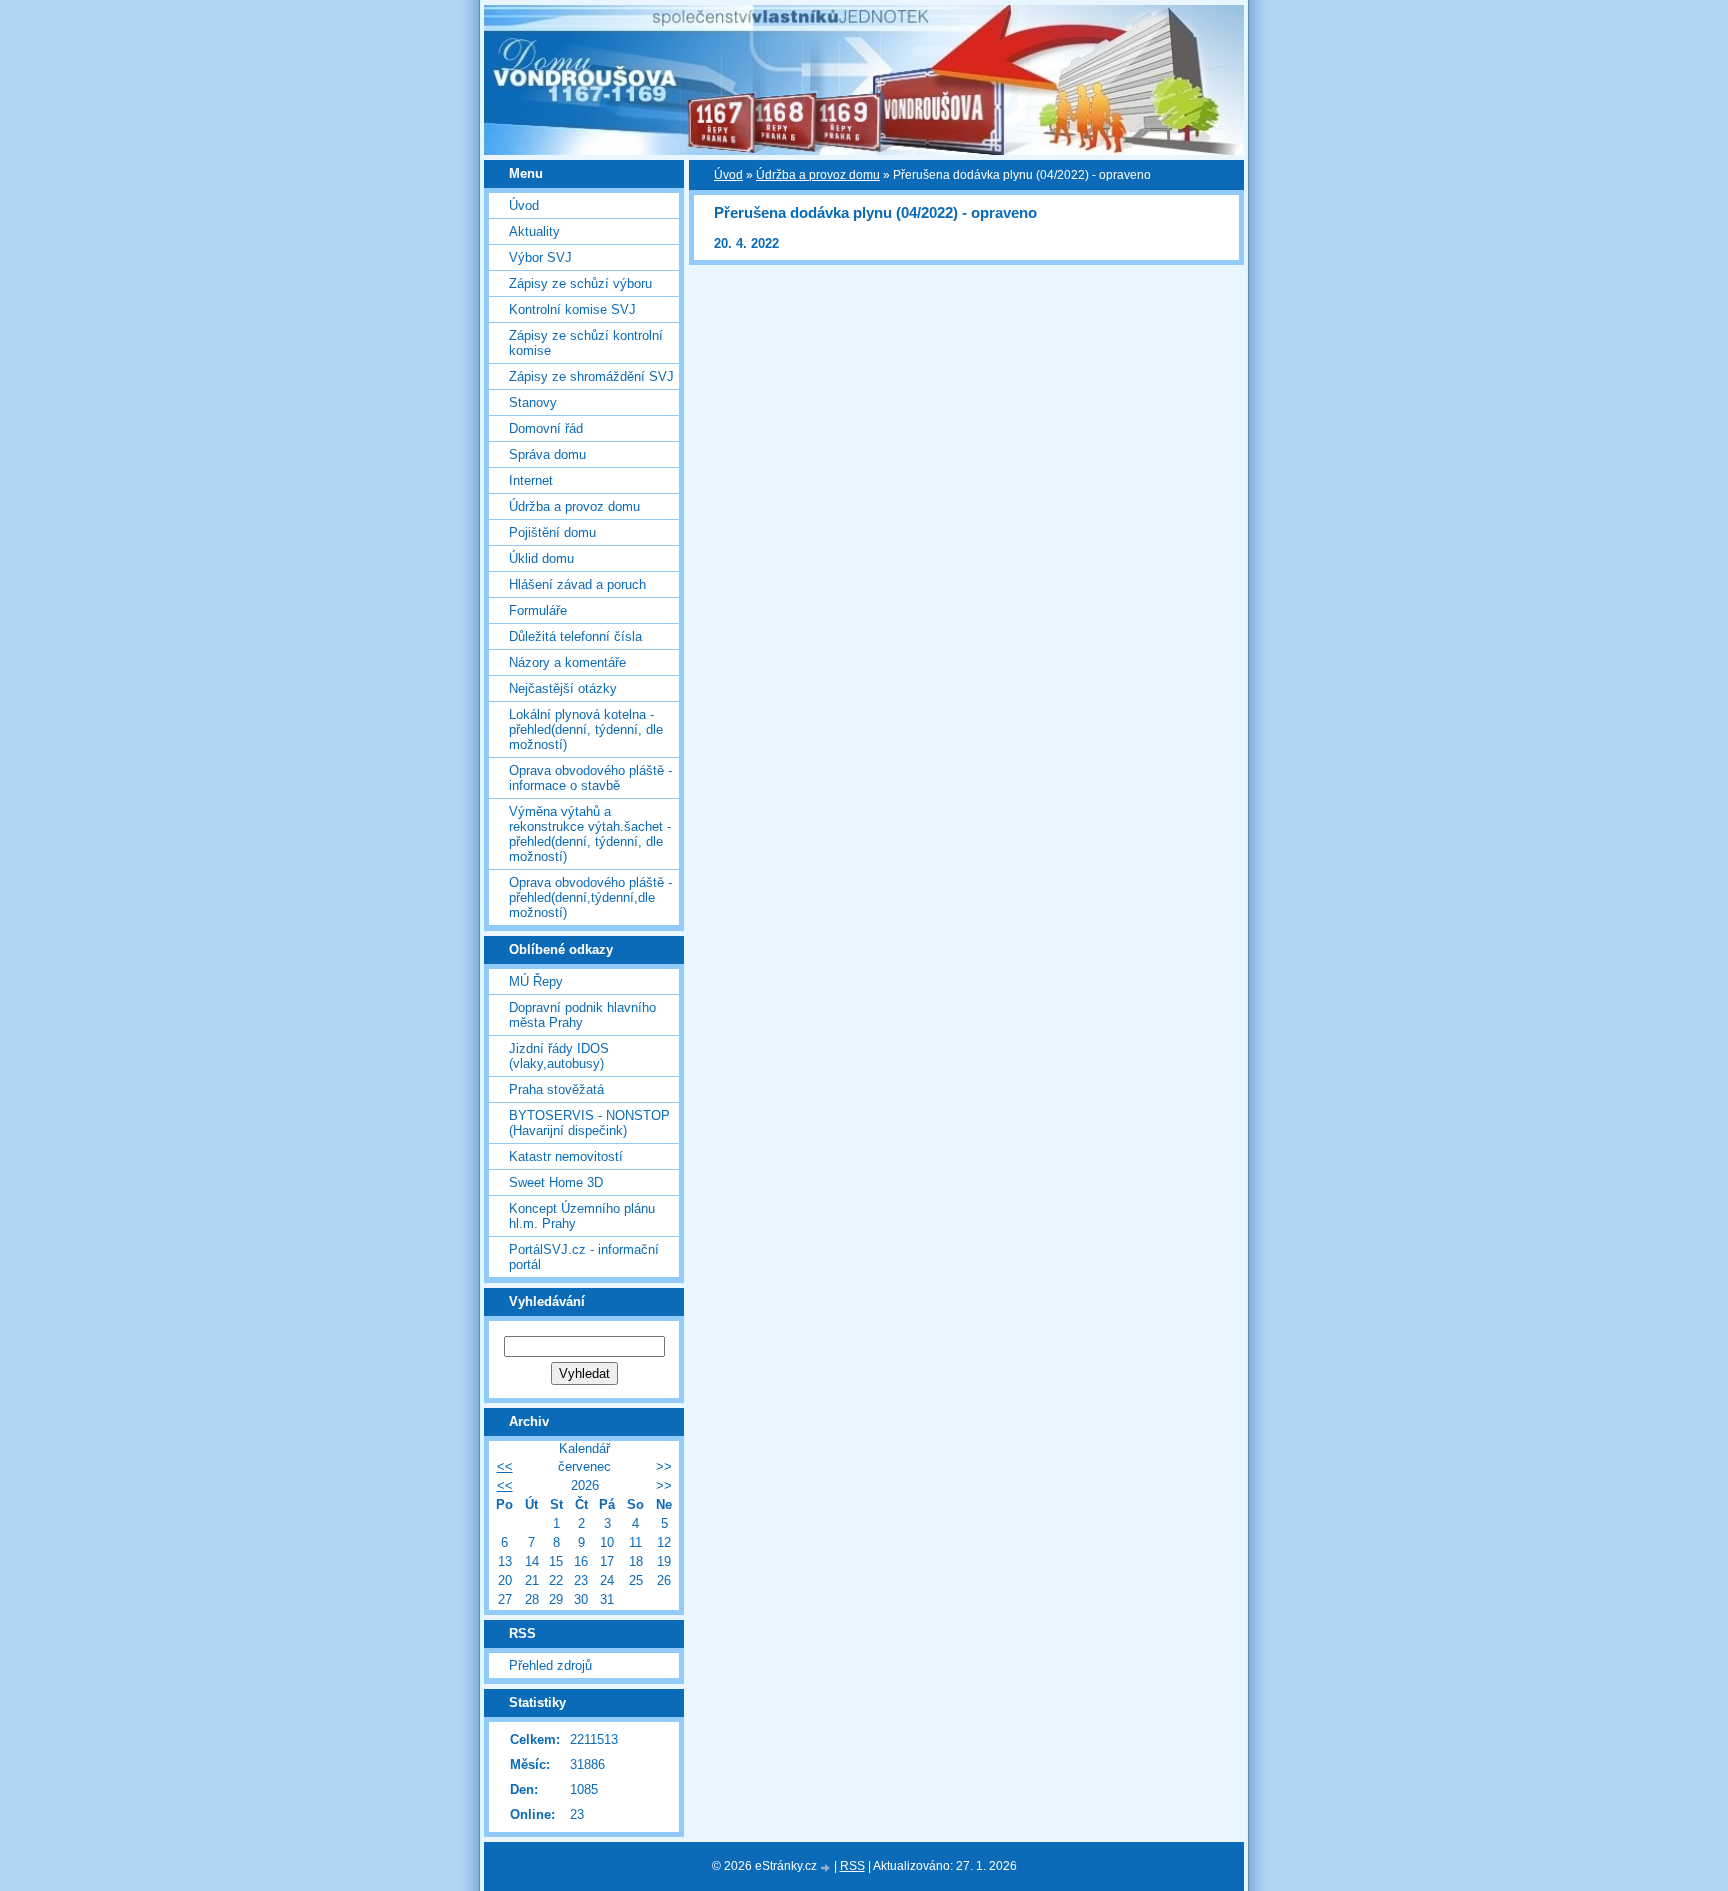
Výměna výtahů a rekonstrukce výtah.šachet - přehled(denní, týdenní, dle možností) (590, 834)
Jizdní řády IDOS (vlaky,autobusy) (559, 1056)
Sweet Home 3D (556, 1182)
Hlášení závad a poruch (577, 584)
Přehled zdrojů (550, 1665)
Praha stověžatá (556, 1089)
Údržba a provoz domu (818, 175)
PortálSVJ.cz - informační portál (584, 1257)
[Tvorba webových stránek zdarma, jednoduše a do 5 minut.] (827, 1867)
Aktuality (534, 231)
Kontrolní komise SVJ (572, 309)
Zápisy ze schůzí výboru (580, 283)
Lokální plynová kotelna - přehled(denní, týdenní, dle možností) (586, 729)
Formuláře (538, 610)
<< (505, 1466)
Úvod (728, 175)
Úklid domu (541, 558)
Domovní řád (546, 428)
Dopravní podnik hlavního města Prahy (582, 1015)
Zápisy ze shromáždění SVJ (591, 376)
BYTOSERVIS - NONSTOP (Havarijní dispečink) (589, 1123)
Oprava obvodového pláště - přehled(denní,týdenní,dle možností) (590, 897)
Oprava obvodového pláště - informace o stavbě (590, 778)
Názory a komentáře (567, 662)
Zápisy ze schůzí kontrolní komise (586, 343)
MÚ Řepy (536, 981)
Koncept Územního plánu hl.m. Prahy (582, 1216)
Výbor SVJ (540, 257)
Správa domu (547, 454)
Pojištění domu (552, 532)
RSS (852, 1866)
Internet (531, 480)
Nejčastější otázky (563, 688)
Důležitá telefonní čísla (575, 636)
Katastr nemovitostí (566, 1156)
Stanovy (533, 402)
